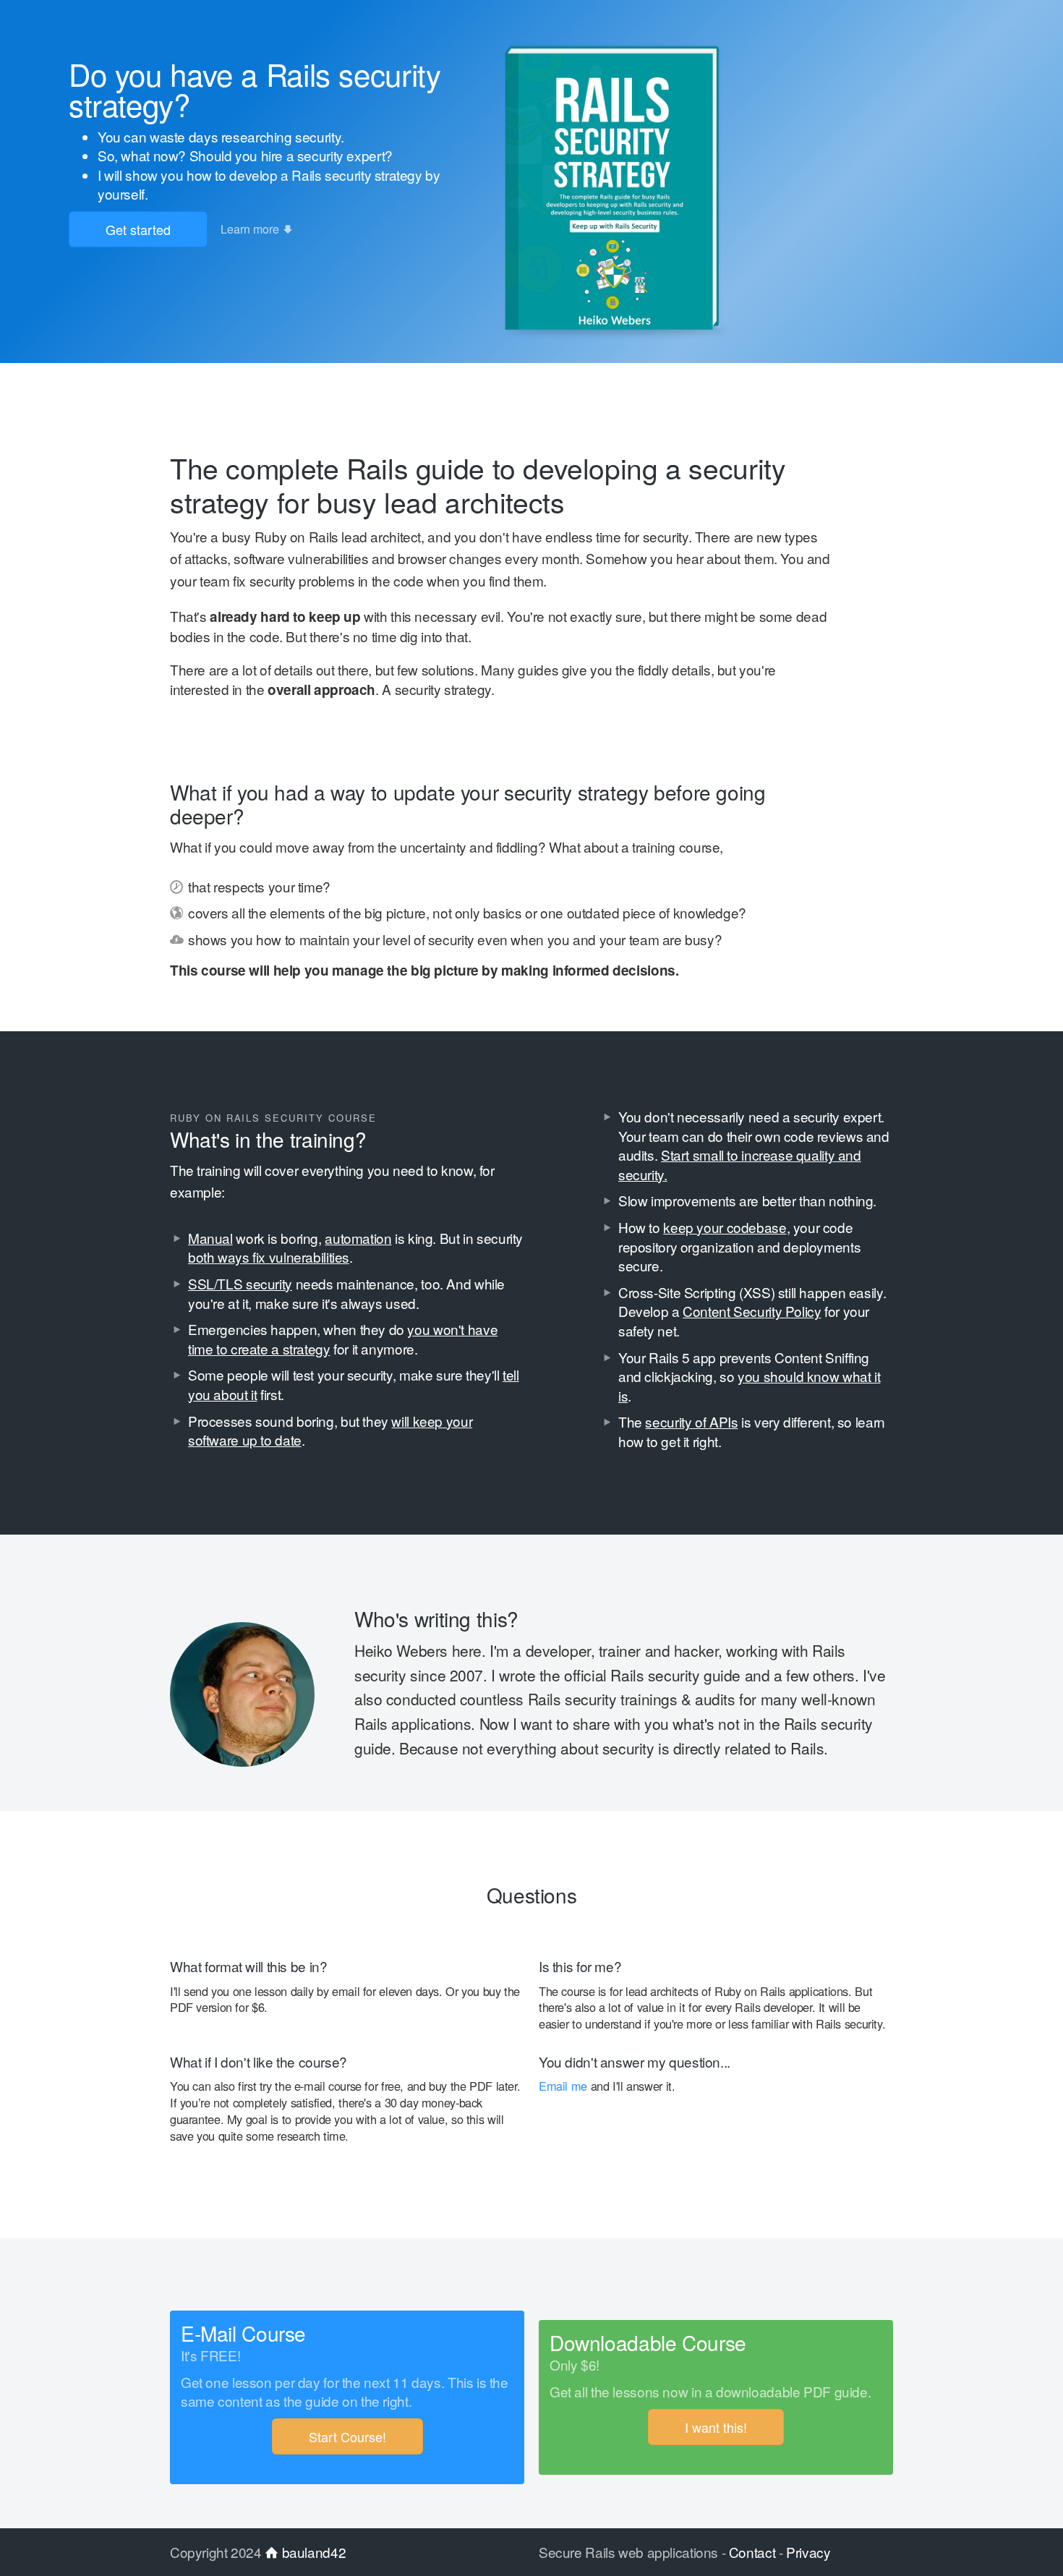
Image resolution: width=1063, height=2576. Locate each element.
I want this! (716, 2427)
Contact (752, 2552)
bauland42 (312, 2552)
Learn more (251, 229)
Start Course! (347, 2436)
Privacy (808, 2552)
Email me (563, 2086)
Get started (138, 229)
